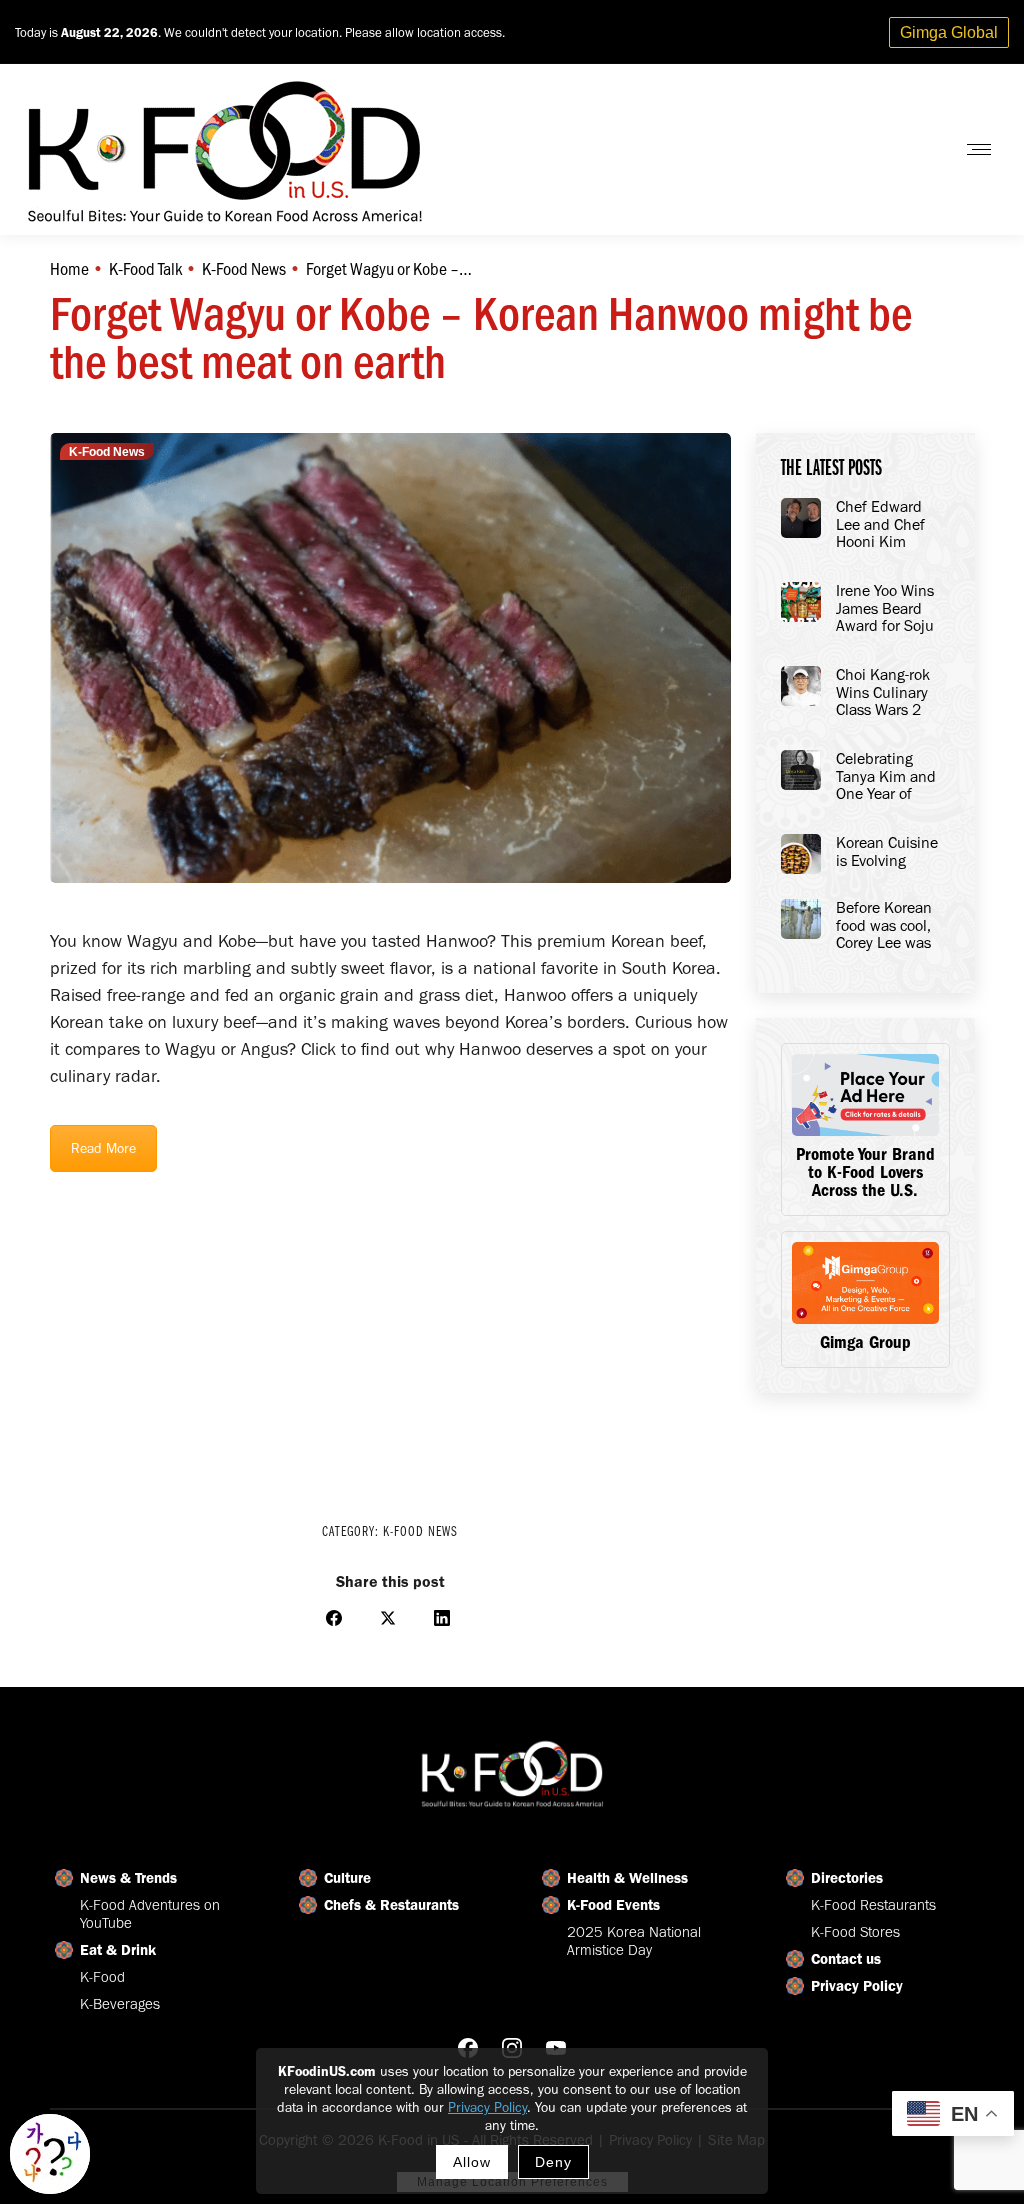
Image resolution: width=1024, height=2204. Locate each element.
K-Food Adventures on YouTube (150, 1914)
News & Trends (128, 1878)
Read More (103, 1148)
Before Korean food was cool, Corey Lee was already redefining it (884, 926)
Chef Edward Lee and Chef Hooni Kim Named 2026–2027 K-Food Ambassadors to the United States (889, 525)
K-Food (102, 1977)
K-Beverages (120, 2004)
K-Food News (107, 452)
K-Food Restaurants (873, 1905)
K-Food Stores (855, 1932)
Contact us (846, 1959)
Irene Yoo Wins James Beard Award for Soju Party (885, 609)
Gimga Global (949, 32)
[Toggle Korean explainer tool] (50, 2154)
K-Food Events (613, 1905)
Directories (847, 1878)
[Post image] (801, 518)
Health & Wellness (627, 1878)
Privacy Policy (487, 2107)
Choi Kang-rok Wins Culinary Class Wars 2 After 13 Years (883, 693)
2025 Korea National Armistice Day (634, 1941)
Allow (472, 2162)
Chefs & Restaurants (391, 1905)
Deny (553, 2162)
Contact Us (887, 149)
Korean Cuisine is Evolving (887, 851)
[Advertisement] (390, 1334)
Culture (347, 1878)
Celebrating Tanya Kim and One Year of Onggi (886, 777)
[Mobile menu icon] (979, 149)
